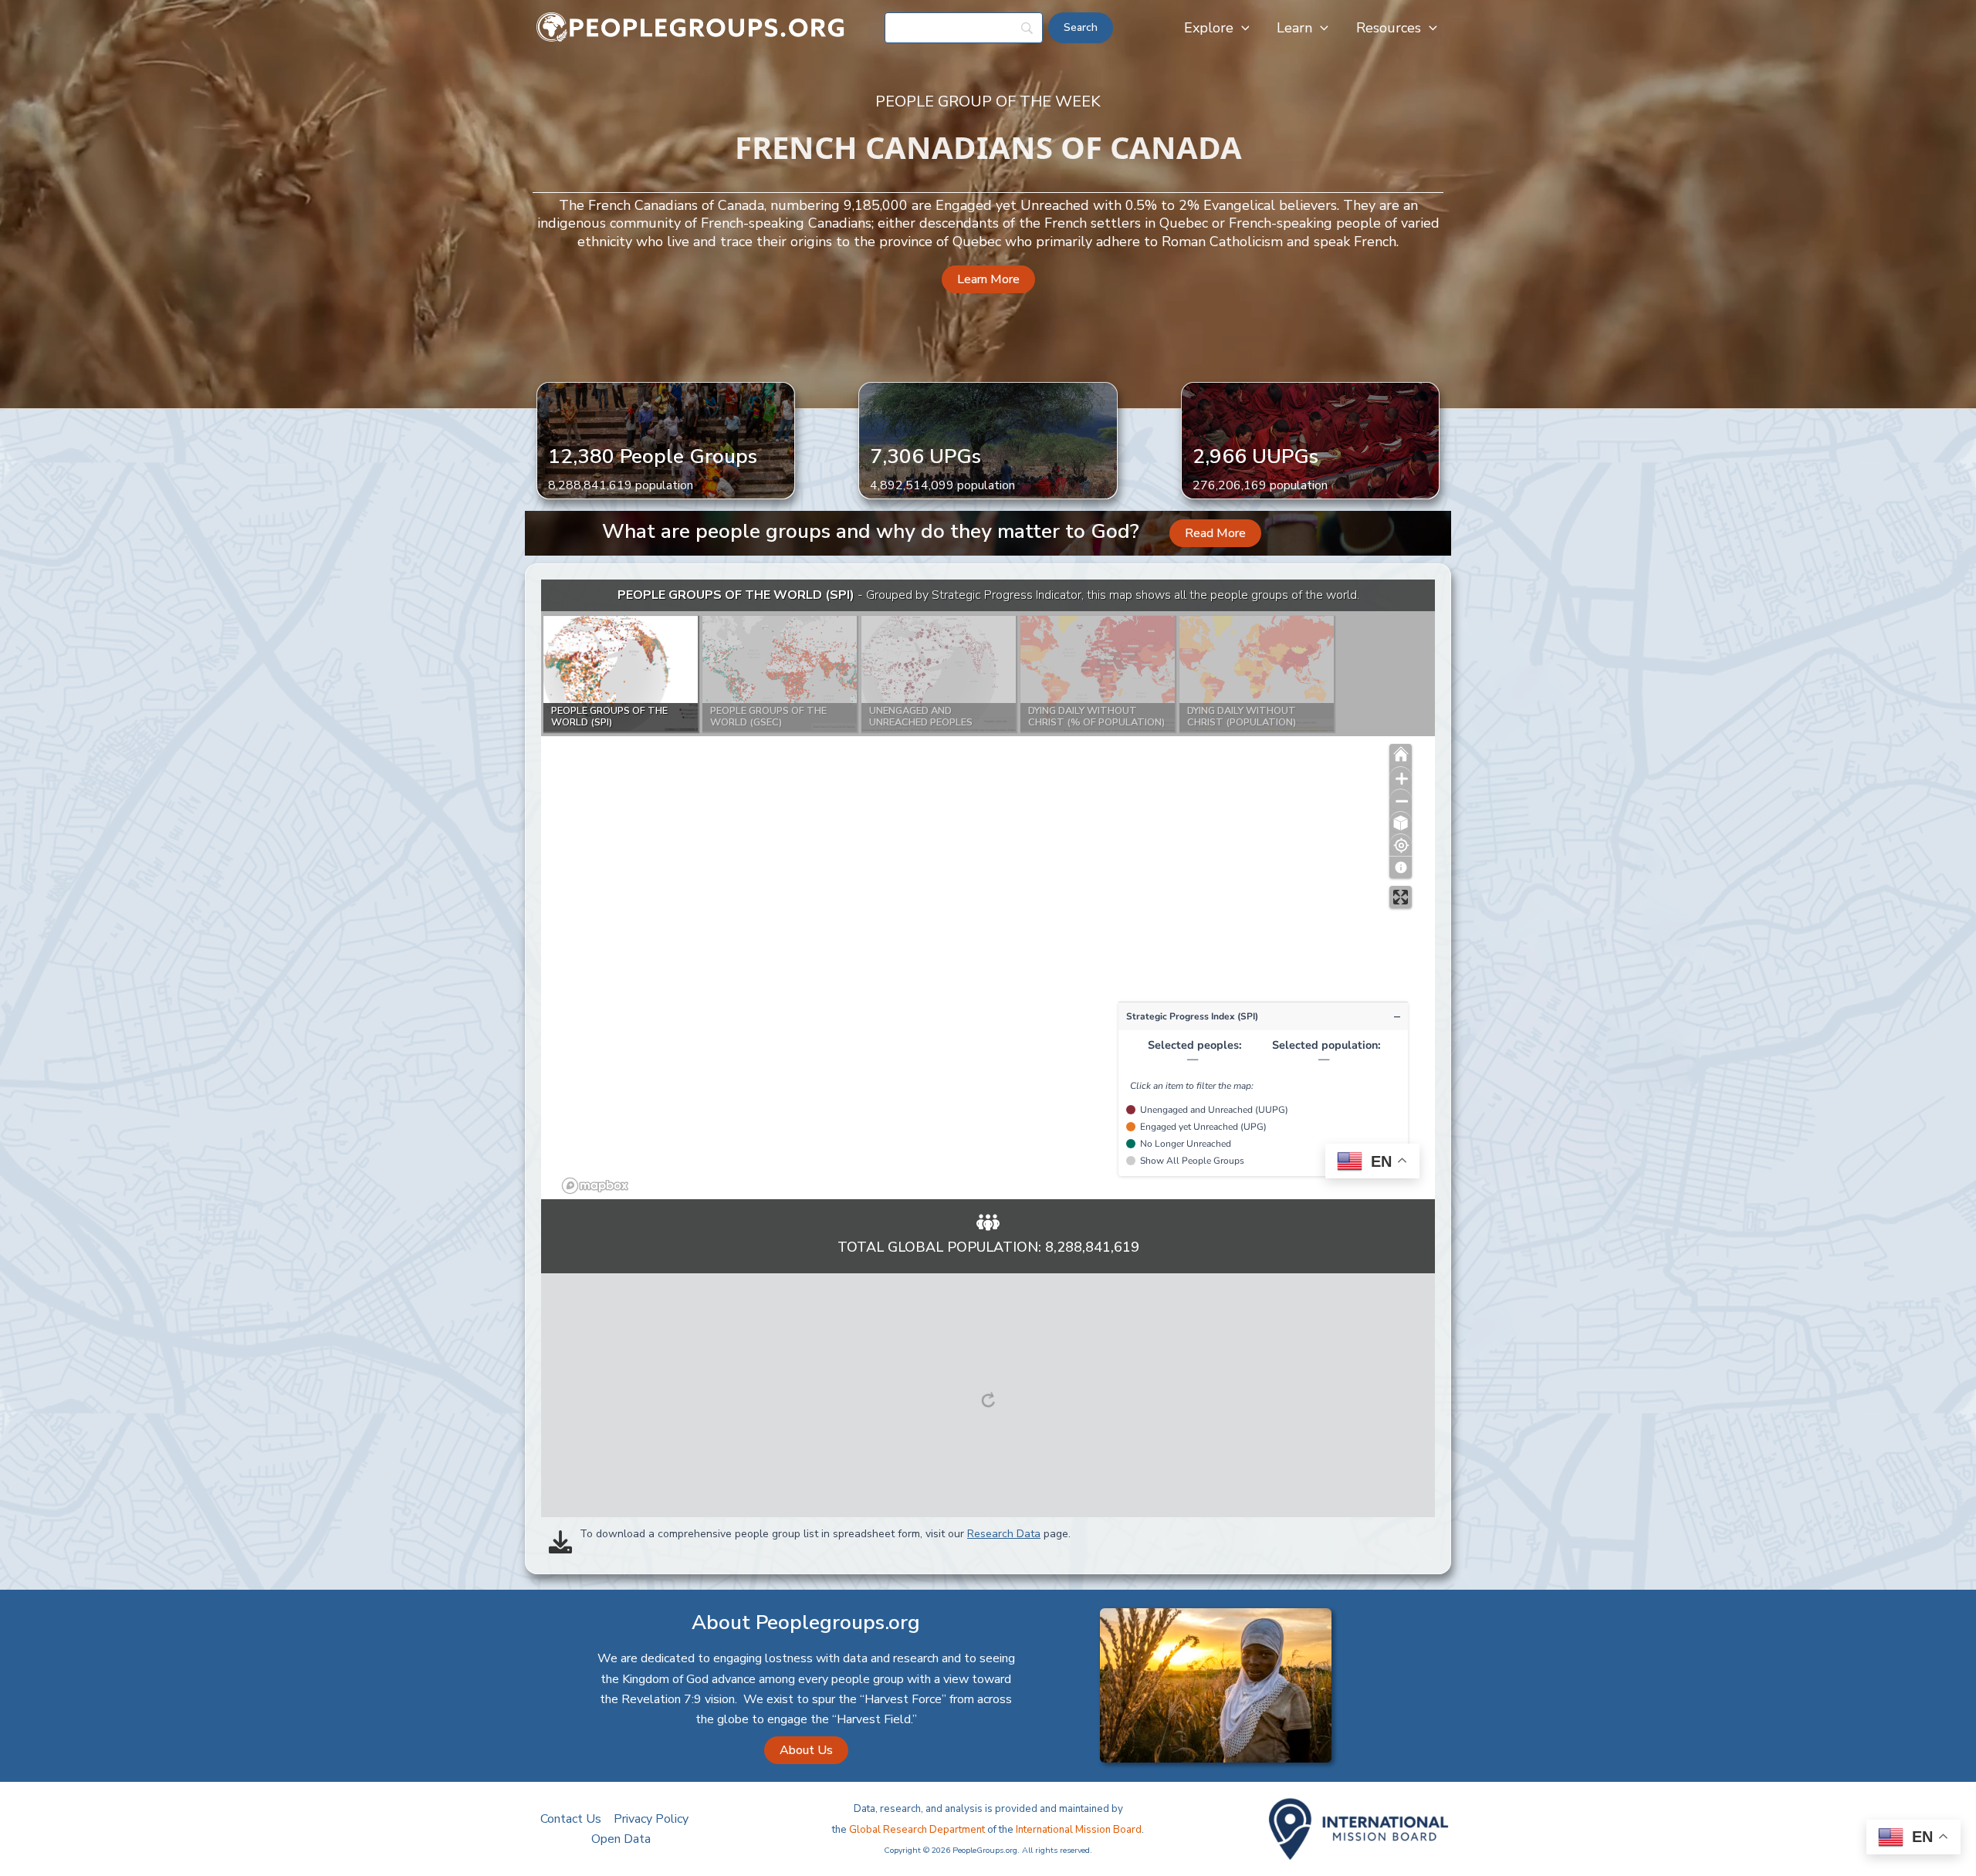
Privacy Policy (651, 1819)
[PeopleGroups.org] (691, 27)
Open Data (621, 1839)
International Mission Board (1079, 1830)
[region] (988, 889)
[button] (1242, 28)
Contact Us (571, 1819)
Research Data (1004, 1534)
